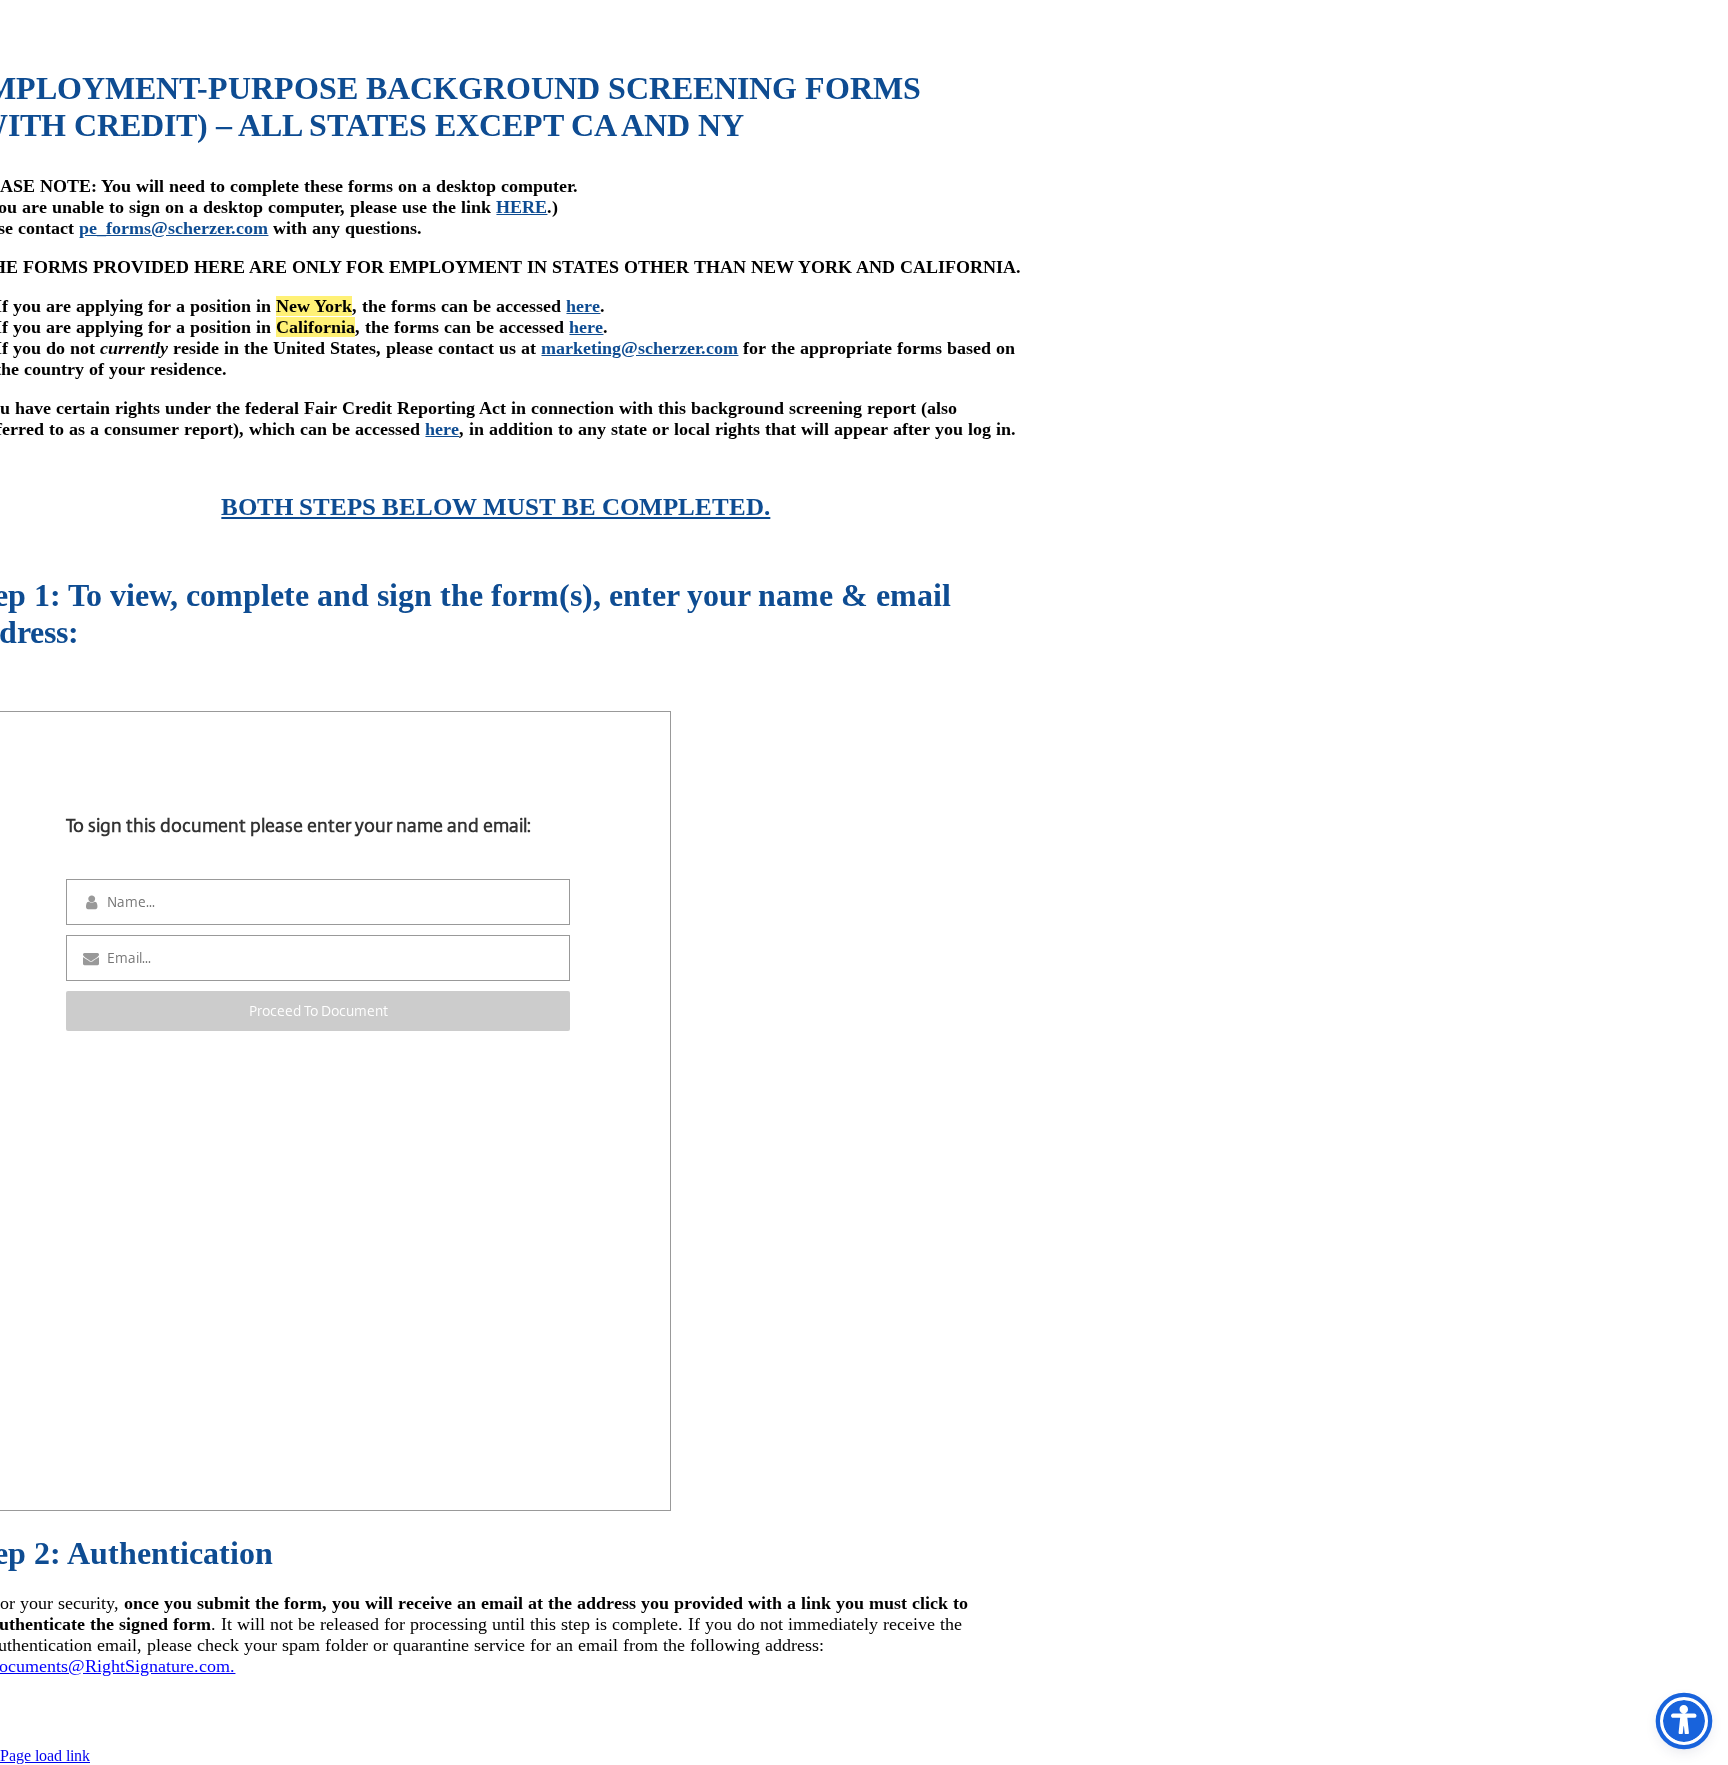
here (583, 306)
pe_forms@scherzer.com (173, 228)
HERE (521, 207)
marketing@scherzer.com (639, 348)
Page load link (45, 1755)
